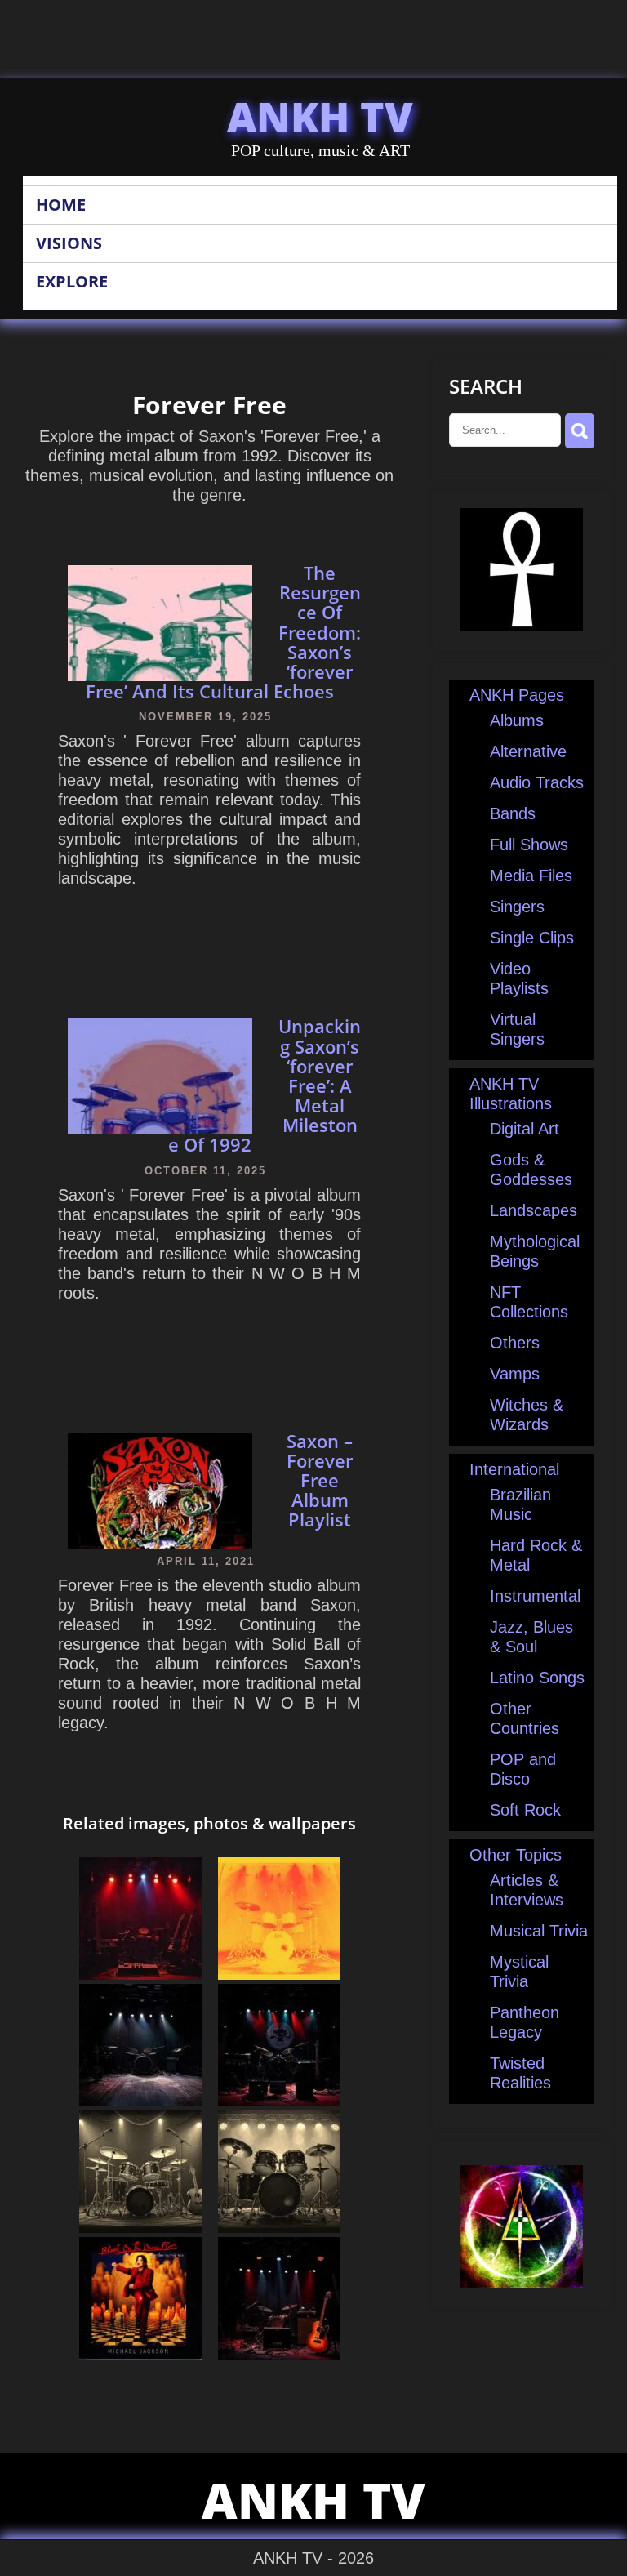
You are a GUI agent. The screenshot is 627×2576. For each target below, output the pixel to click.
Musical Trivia (539, 1931)
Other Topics (516, 1855)
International (514, 1469)
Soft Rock (525, 1810)
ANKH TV (320, 117)
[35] (140, 2354)
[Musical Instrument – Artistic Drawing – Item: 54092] (140, 2227)
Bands (513, 813)
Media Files (531, 876)
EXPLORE (72, 281)
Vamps (515, 1374)
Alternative (528, 751)
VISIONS (69, 243)
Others (515, 1343)
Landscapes (534, 1210)
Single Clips (532, 938)
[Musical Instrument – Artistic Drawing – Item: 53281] (279, 1974)
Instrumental (535, 1596)
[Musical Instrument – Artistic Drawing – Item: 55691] (279, 2227)
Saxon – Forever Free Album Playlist (320, 1480)
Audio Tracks (537, 782)
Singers (517, 907)
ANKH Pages (517, 695)
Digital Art (525, 1129)
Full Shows (529, 845)
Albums (517, 720)
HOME (61, 205)
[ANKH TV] (522, 625)
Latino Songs (537, 1678)
